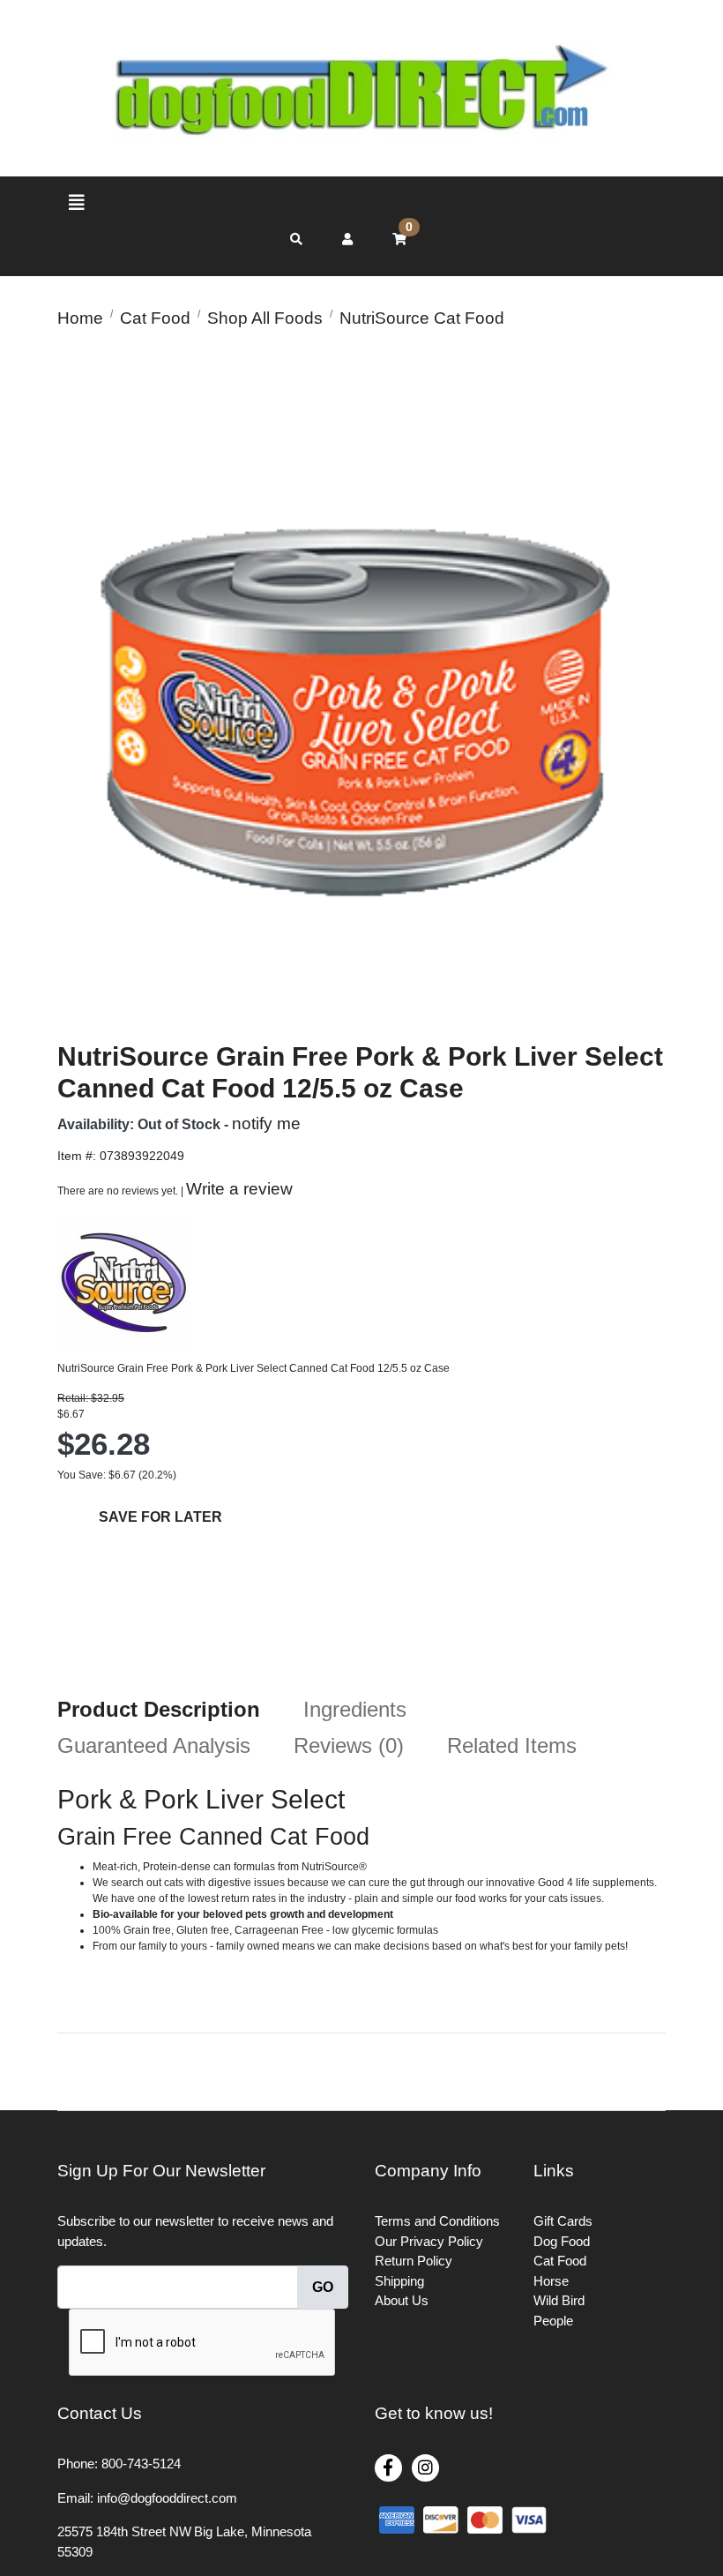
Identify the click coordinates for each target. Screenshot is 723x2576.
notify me (266, 1123)
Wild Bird (559, 2300)
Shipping (399, 2281)
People (553, 2321)
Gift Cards (563, 2221)
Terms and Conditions (437, 2221)
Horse (551, 2281)
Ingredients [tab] (355, 1709)
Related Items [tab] (512, 1745)
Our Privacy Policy (429, 2241)
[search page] (296, 240)
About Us (402, 2300)
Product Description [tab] (159, 1709)
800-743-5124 (141, 2464)
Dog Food (562, 2241)
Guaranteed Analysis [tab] (154, 1745)
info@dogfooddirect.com (167, 2498)
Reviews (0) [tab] (349, 1745)
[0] (399, 239)
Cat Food (560, 2261)
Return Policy (414, 2261)
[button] (347, 239)
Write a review (239, 1189)
